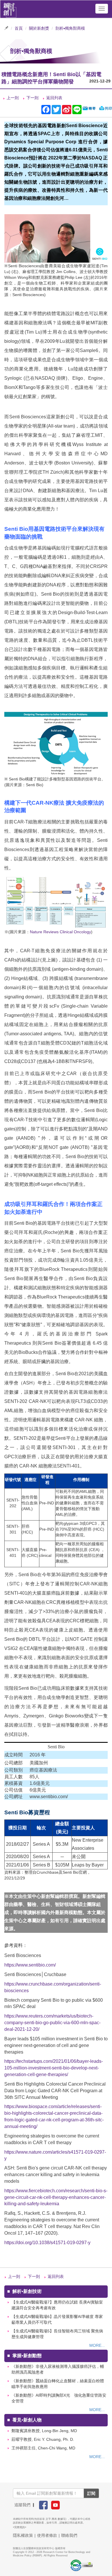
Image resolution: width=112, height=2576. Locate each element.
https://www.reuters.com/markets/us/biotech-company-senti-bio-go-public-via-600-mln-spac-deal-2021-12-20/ (52, 2023)
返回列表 (54, 98)
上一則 (13, 98)
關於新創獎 (39, 28)
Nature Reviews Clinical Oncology (60, 932)
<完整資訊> (20, 2527)
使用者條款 (47, 2535)
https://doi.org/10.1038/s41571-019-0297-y (47, 2243)
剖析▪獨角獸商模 (70, 28)
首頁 (19, 28)
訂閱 (91, 2493)
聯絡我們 (69, 2535)
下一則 (32, 98)
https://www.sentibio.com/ (30, 1965)
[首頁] (10, 9)
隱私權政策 (23, 2535)
